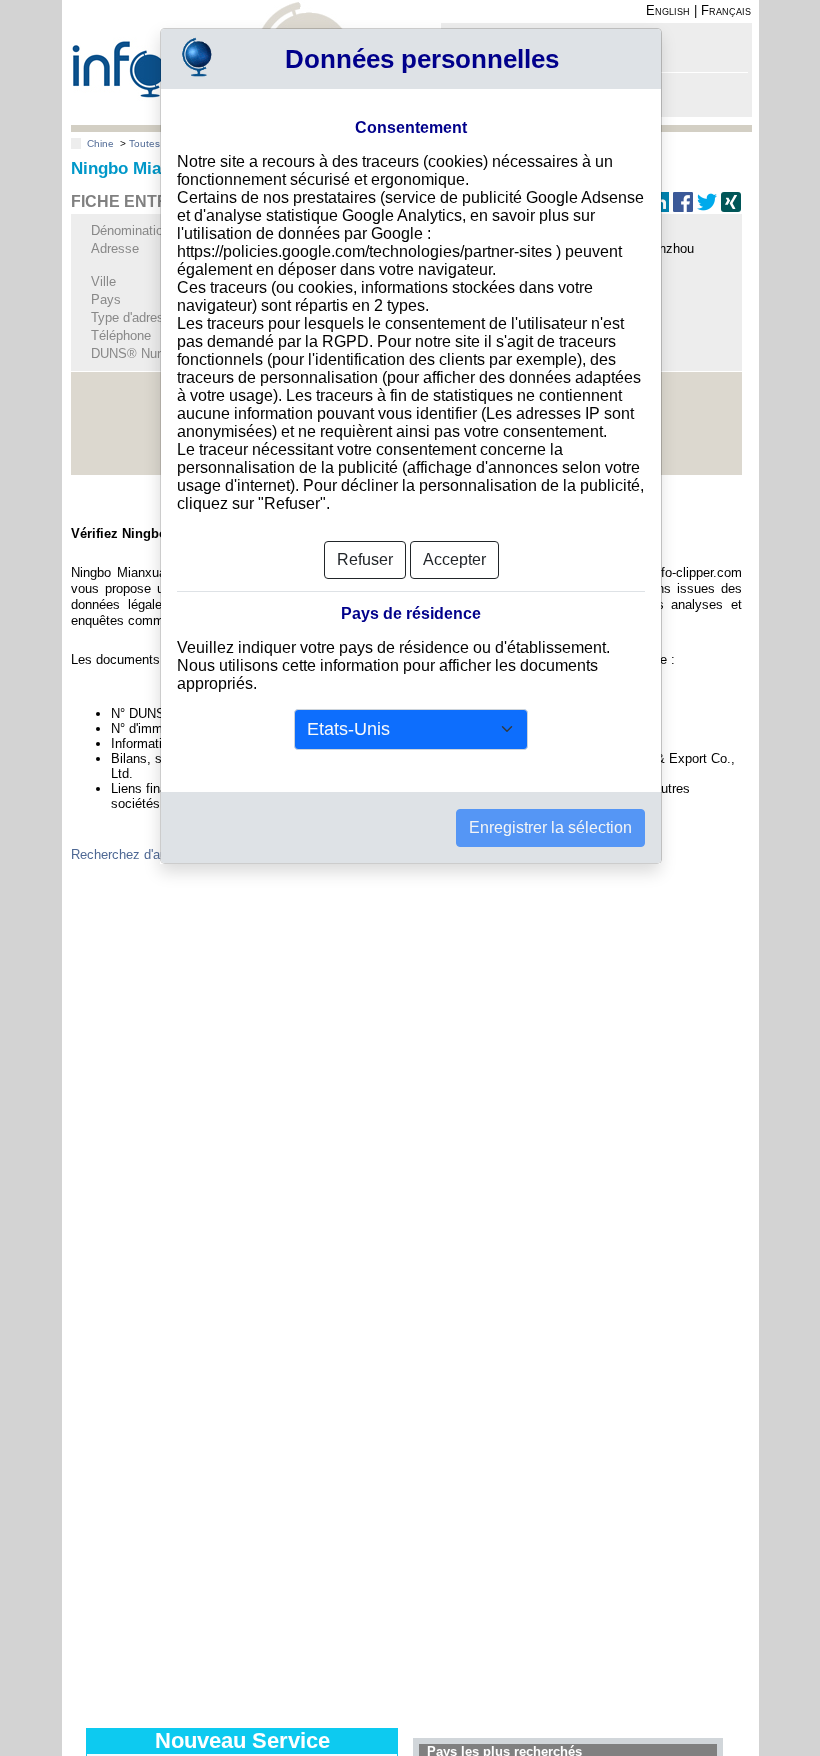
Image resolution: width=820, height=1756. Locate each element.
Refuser (365, 559)
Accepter (454, 559)
